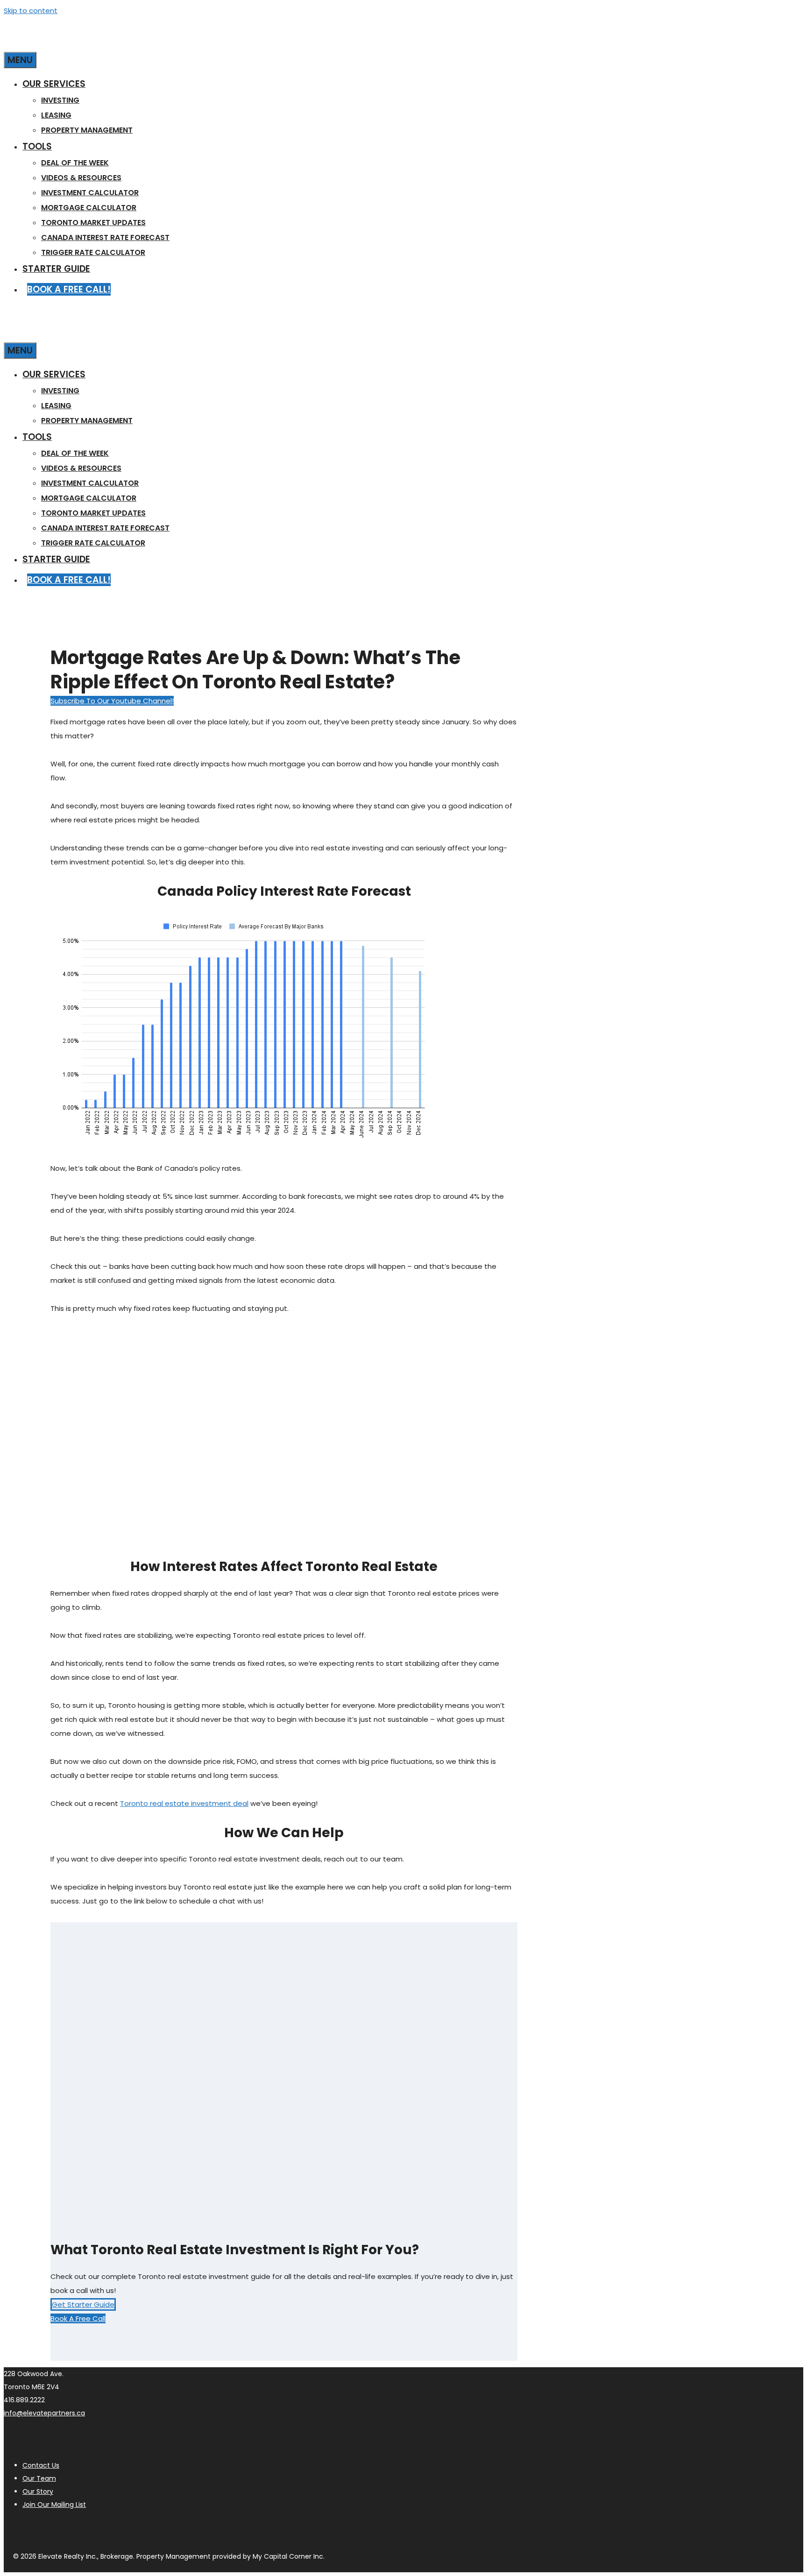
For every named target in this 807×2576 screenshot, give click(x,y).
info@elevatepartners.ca (44, 2413)
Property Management (87, 130)
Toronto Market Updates (93, 223)
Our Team (39, 2478)
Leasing (56, 115)
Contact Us (41, 2465)
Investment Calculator (90, 193)
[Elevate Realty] (97, 43)
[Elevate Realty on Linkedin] (83, 2529)
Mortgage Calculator (89, 208)
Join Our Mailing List (54, 2505)
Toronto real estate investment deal (184, 1803)
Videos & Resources (81, 178)
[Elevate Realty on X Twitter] (106, 2529)
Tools (37, 146)
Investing (60, 100)
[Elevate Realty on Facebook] (60, 2529)
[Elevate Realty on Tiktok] (129, 2529)
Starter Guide (56, 269)
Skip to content (31, 11)
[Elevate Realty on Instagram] (14, 2529)
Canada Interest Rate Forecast (105, 237)
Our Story (38, 2491)
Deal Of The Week (75, 163)
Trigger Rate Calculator (93, 252)
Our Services (54, 84)
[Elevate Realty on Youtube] (37, 2529)
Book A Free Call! (69, 289)
